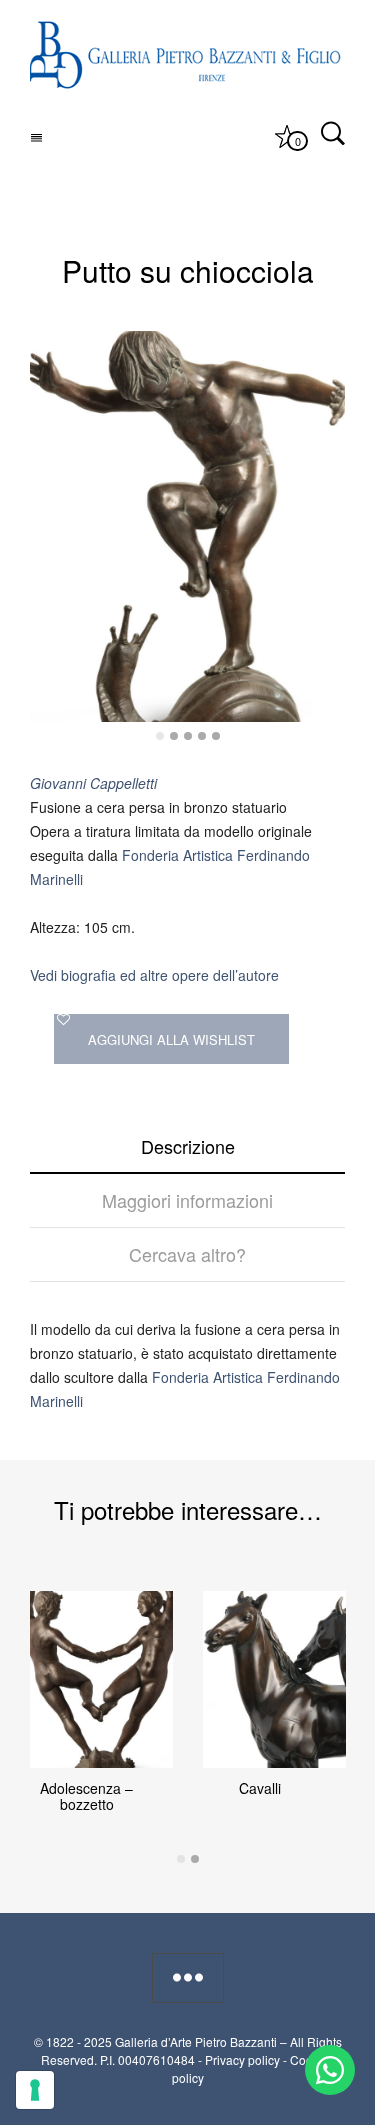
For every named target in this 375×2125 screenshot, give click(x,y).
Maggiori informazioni (187, 1200)
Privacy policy (242, 2059)
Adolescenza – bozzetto (86, 1796)
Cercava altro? (187, 1254)
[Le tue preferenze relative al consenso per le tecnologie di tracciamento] (35, 2090)
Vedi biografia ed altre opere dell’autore (154, 975)
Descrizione (188, 1146)
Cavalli (260, 1788)
